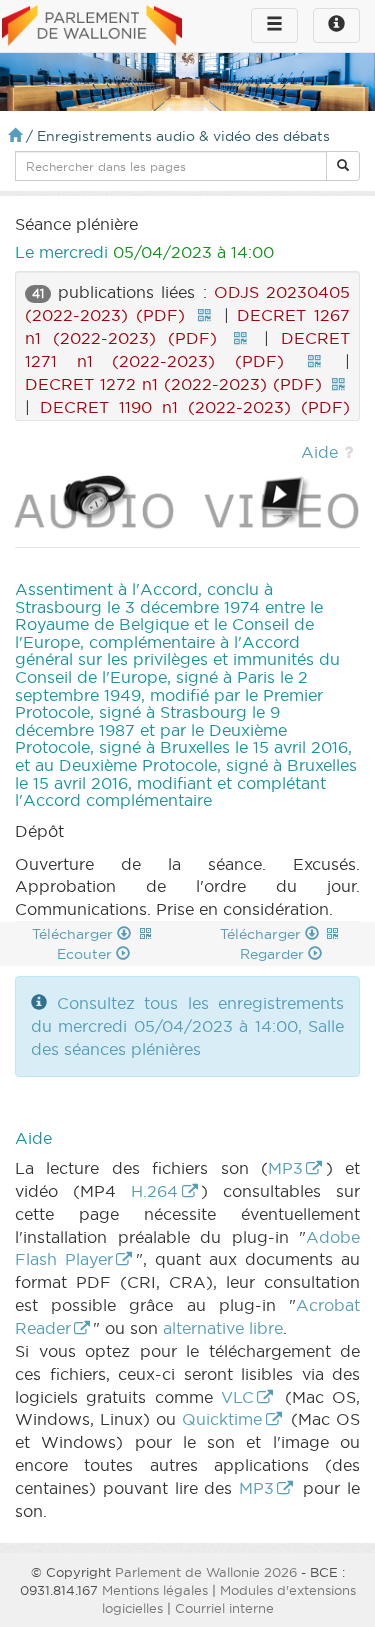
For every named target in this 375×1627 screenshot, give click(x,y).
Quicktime (222, 1419)
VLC (237, 1397)
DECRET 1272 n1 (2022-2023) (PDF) (173, 384)
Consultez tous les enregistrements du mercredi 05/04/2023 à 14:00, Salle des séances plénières (187, 1026)
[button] (343, 166)
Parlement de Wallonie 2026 (206, 1572)
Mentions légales (155, 1590)
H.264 (154, 1191)
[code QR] (204, 315)
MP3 (285, 1168)
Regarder (274, 954)
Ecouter (86, 954)
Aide (319, 452)
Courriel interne (224, 1608)
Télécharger (74, 934)
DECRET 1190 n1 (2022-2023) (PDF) (195, 407)
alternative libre (223, 1328)
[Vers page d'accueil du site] (92, 27)
